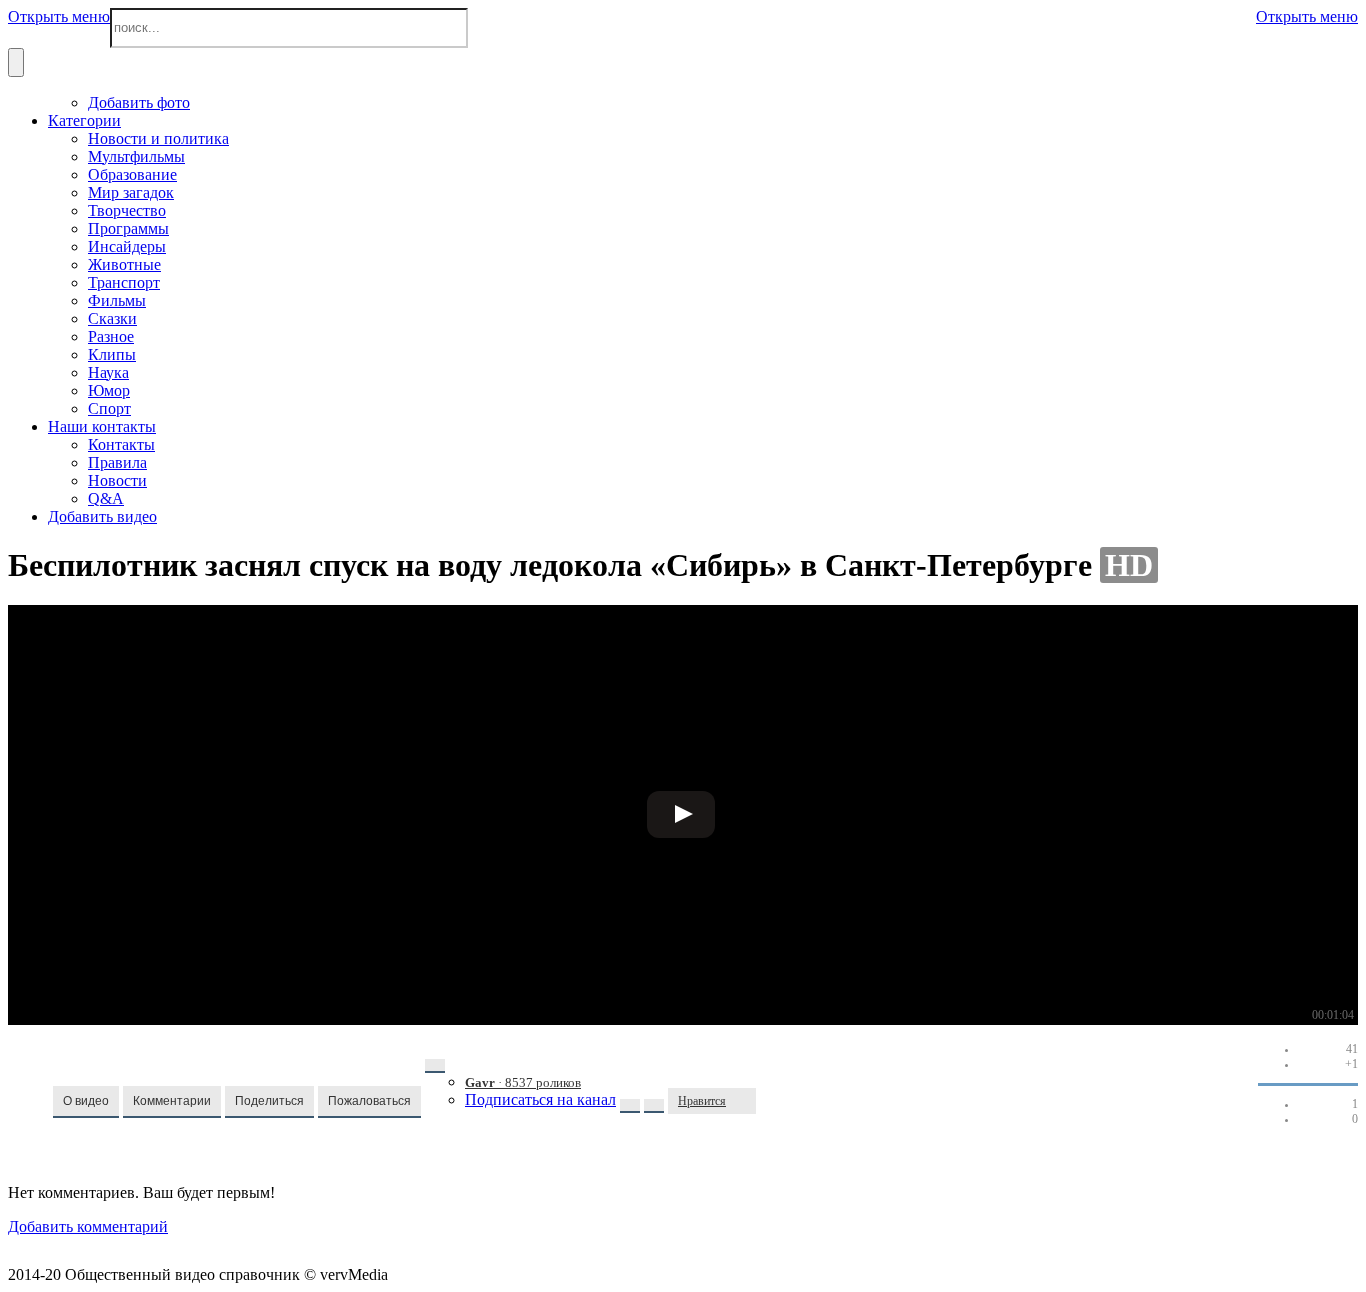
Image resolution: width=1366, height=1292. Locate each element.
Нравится (702, 1101)
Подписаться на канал (540, 1099)
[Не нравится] (746, 1101)
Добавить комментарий (88, 1226)
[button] (86, 1102)
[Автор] (435, 1066)
